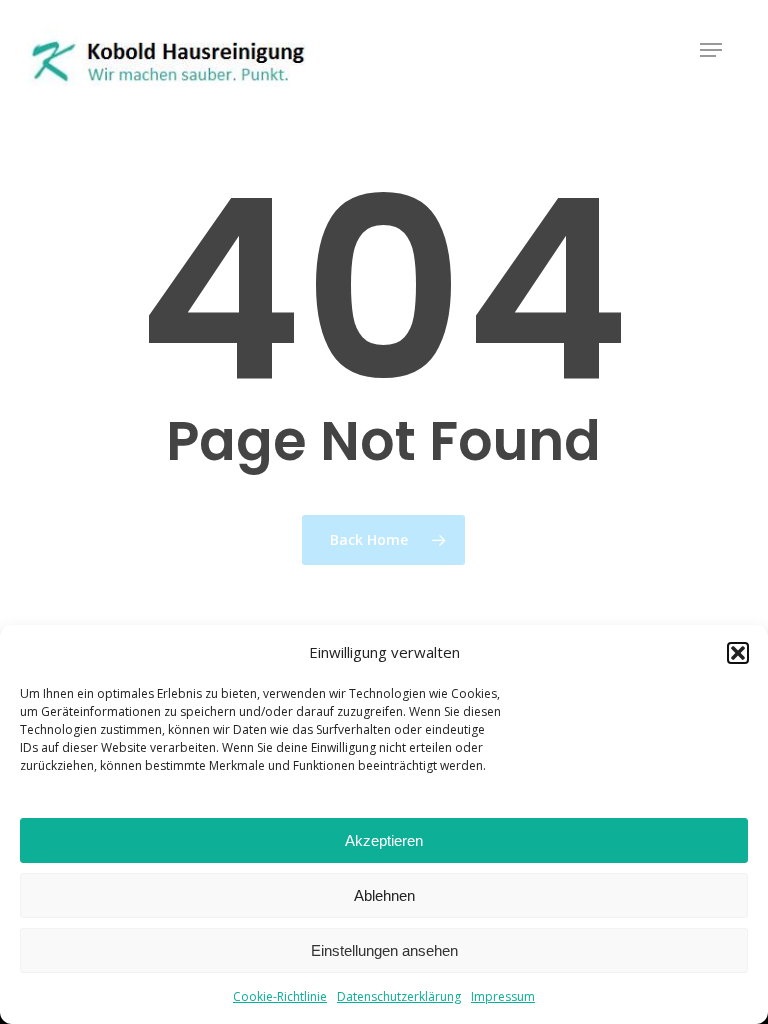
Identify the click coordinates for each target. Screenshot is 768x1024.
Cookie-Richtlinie (280, 996)
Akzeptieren (384, 840)
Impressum (503, 996)
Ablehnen (384, 895)
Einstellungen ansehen (384, 950)
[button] (738, 653)
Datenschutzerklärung (399, 996)
